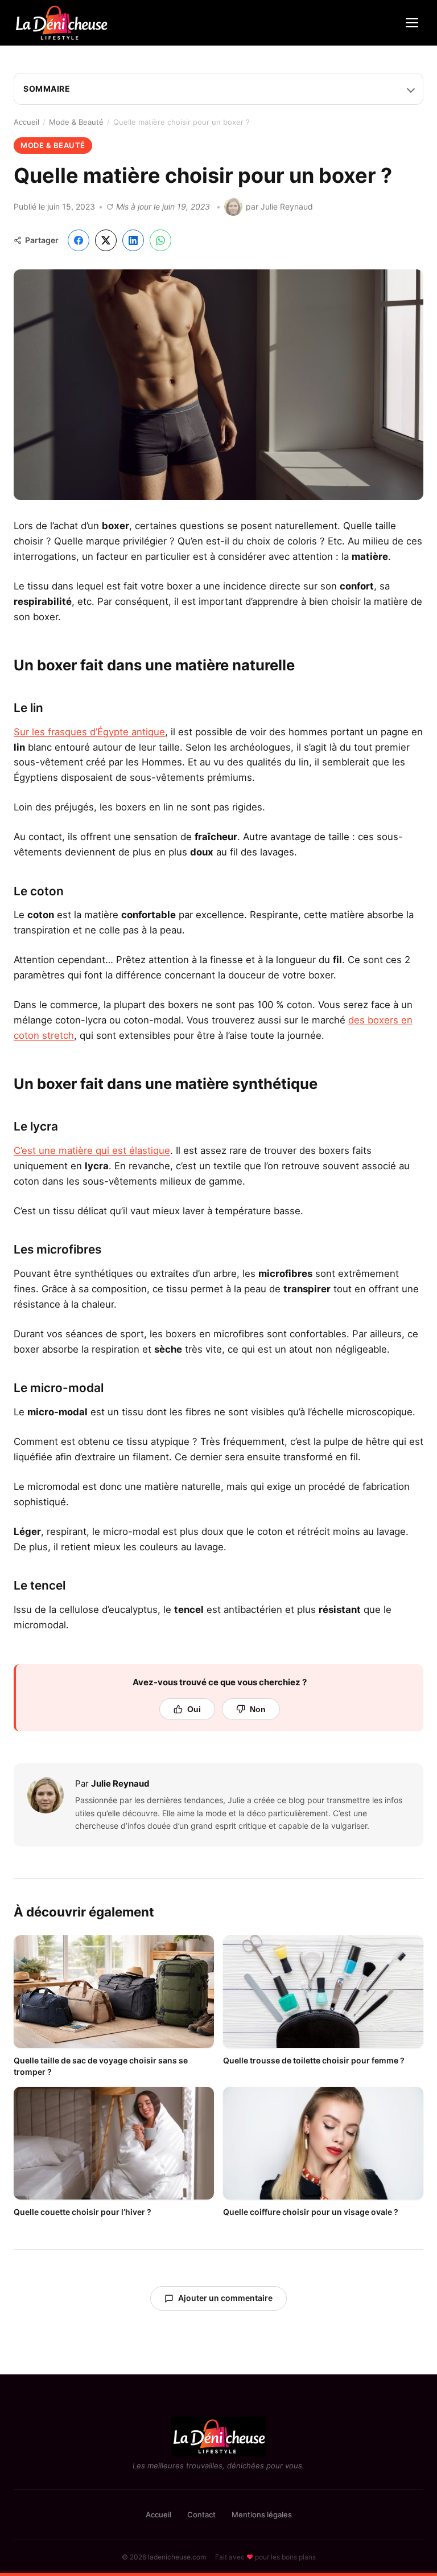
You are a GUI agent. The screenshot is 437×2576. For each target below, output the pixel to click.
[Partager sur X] (106, 240)
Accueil (26, 122)
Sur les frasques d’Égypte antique (89, 732)
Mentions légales (262, 2514)
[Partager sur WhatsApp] (160, 240)
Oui (194, 1709)
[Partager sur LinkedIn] (133, 240)
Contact (201, 2514)
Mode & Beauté (76, 122)
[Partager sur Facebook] (79, 240)
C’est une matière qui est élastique (92, 1150)
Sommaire (47, 89)
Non (258, 1709)
